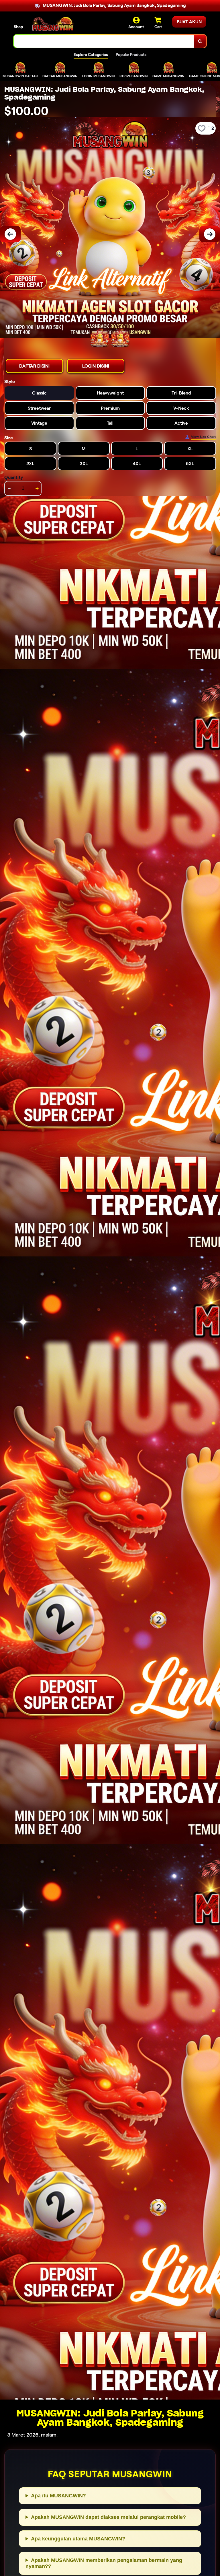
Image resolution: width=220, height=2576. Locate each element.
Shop (18, 27)
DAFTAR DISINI (34, 366)
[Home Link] (52, 24)
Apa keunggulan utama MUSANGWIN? (78, 2539)
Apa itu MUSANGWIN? (58, 2496)
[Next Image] (210, 234)
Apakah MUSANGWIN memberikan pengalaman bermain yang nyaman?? (104, 2563)
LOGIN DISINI (96, 366)
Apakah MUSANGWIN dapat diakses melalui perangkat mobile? (108, 2517)
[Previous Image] (10, 234)
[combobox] (104, 41)
